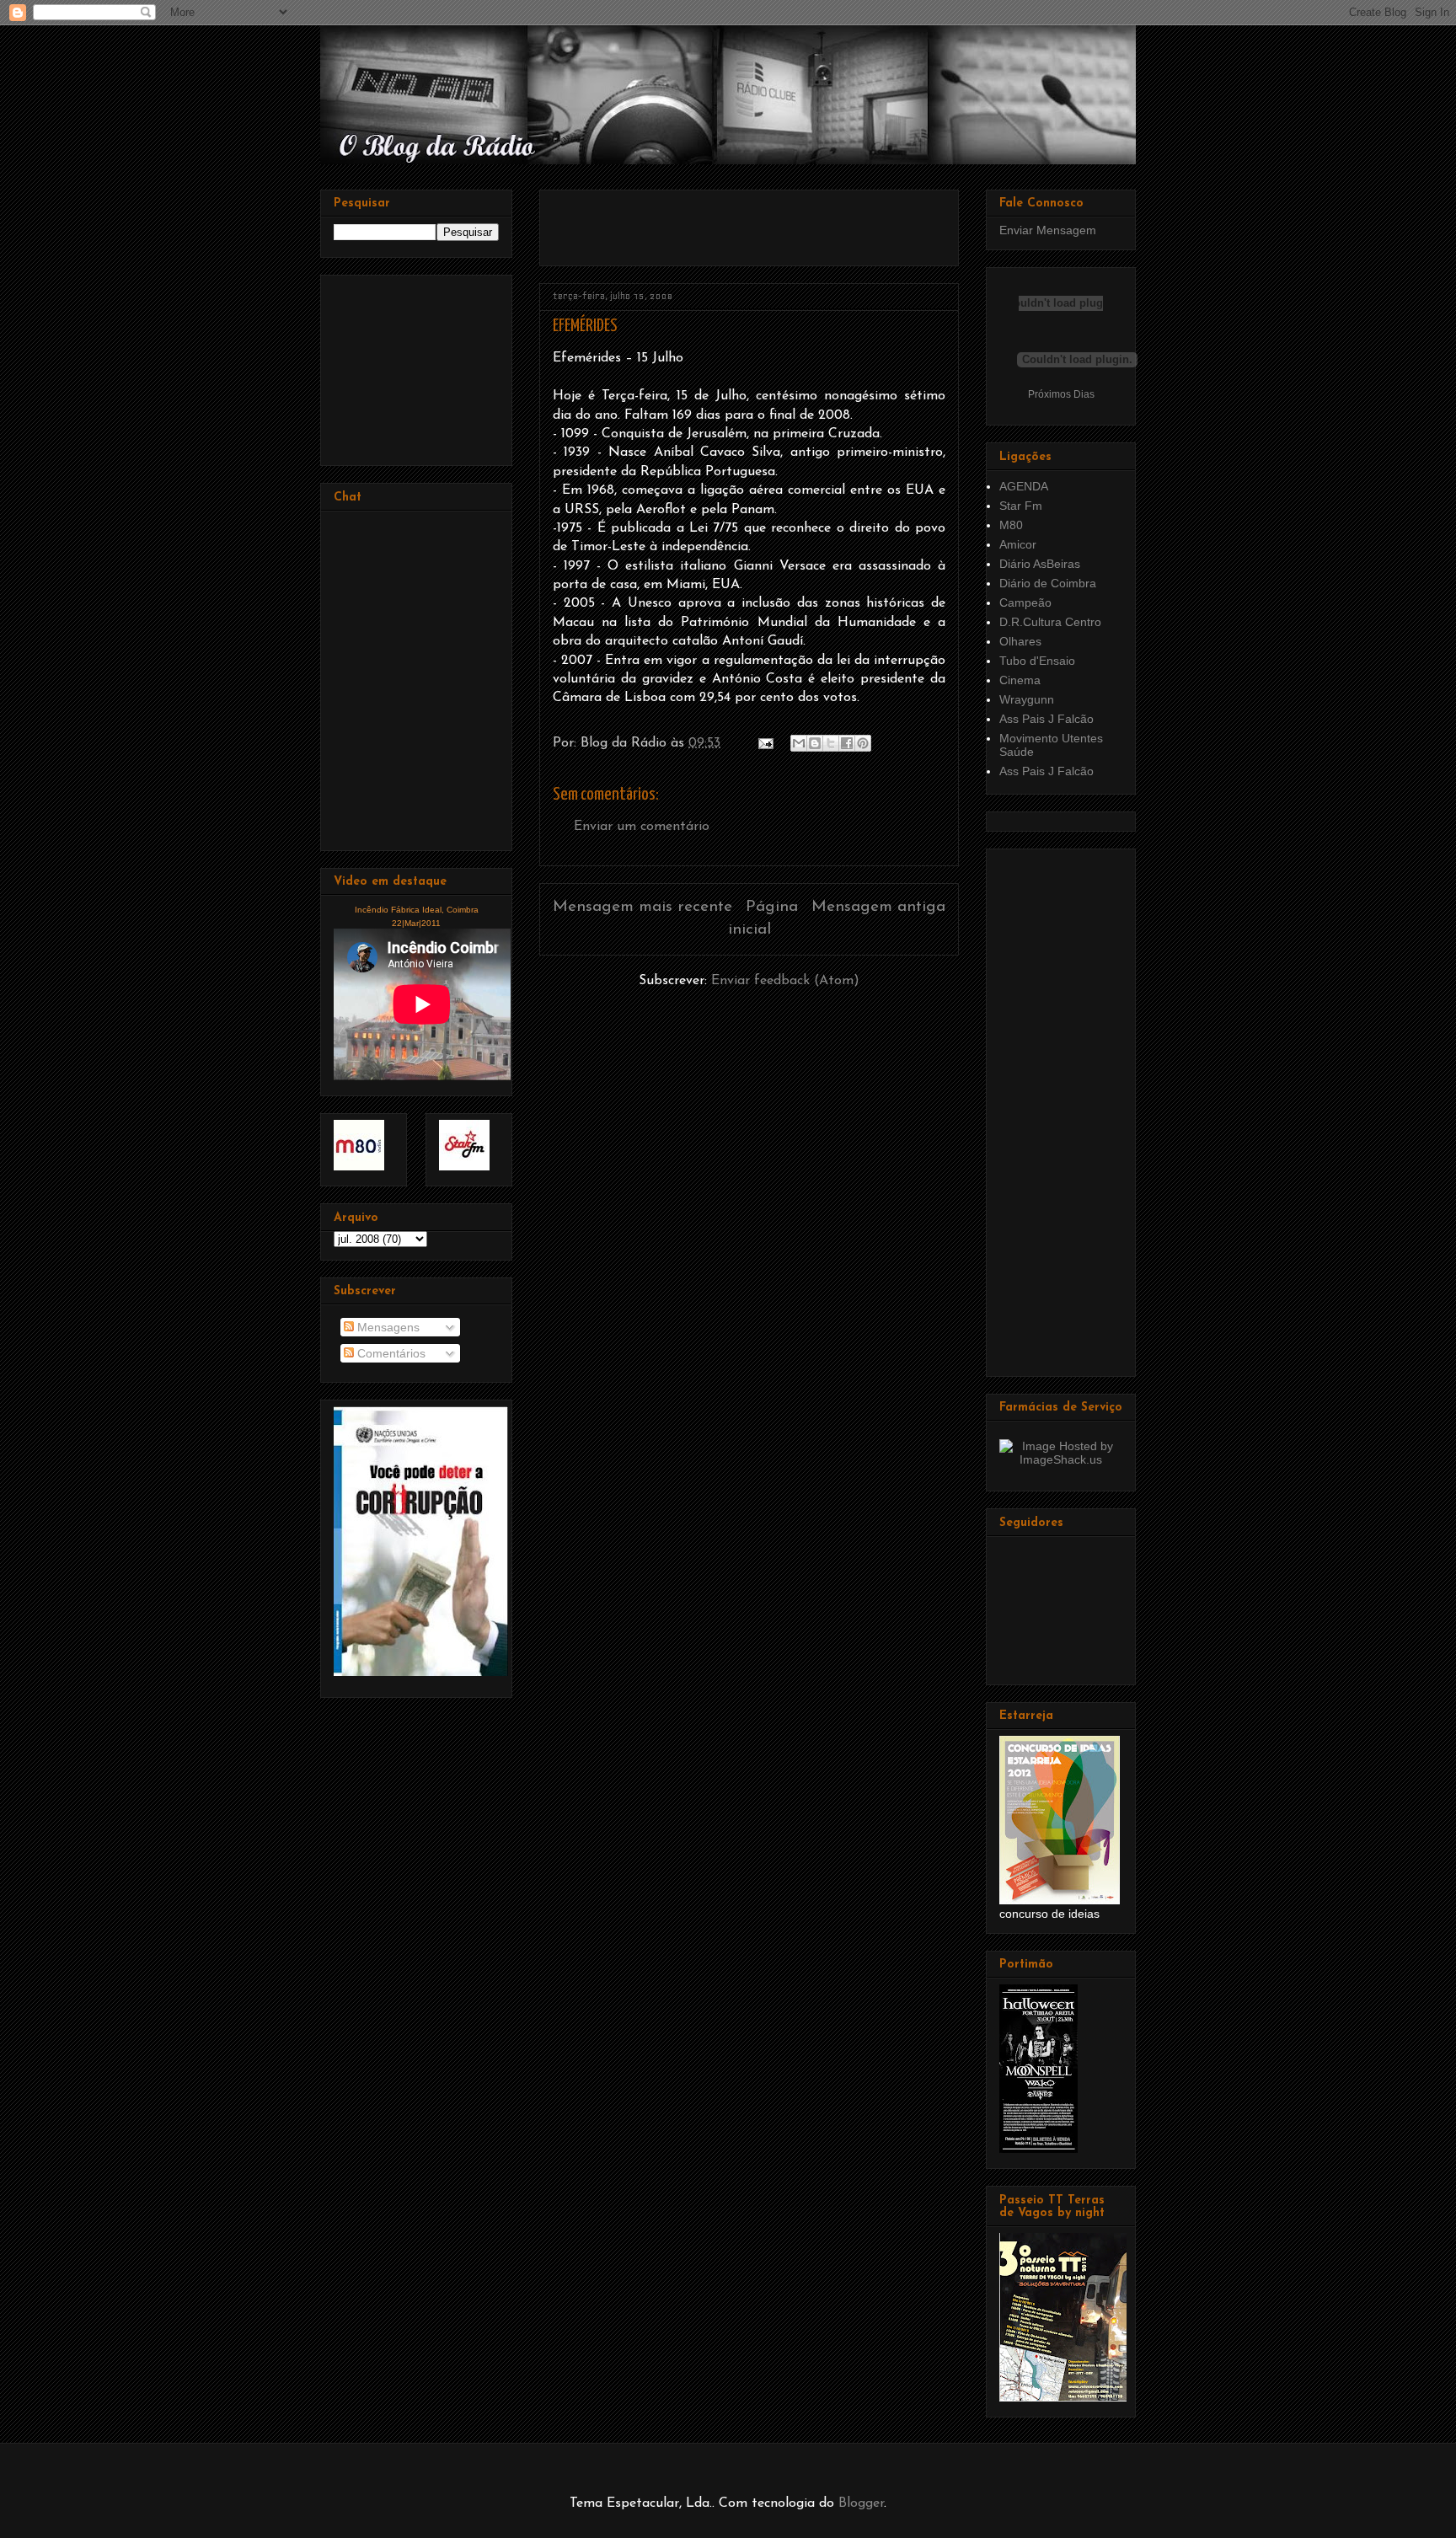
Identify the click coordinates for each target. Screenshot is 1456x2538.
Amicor (1018, 544)
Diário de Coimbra (1048, 583)
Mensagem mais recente (642, 907)
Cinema (1020, 680)
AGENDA (1024, 486)
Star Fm (1021, 506)
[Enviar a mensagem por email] (799, 743)
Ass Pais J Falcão (1046, 719)
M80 (1011, 525)
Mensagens (387, 1327)
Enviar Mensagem (1048, 230)
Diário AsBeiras (1040, 564)
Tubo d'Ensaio (1037, 661)
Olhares (1020, 641)
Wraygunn (1027, 699)
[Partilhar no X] (831, 743)
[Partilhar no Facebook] (847, 743)
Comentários (390, 1353)
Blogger (861, 2503)
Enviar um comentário (642, 827)
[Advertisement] (750, 222)
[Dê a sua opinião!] (815, 743)
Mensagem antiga (878, 907)
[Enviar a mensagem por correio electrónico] (765, 743)
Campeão (1025, 602)
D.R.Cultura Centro (1050, 622)
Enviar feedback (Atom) (785, 981)
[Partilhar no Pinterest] (863, 743)
